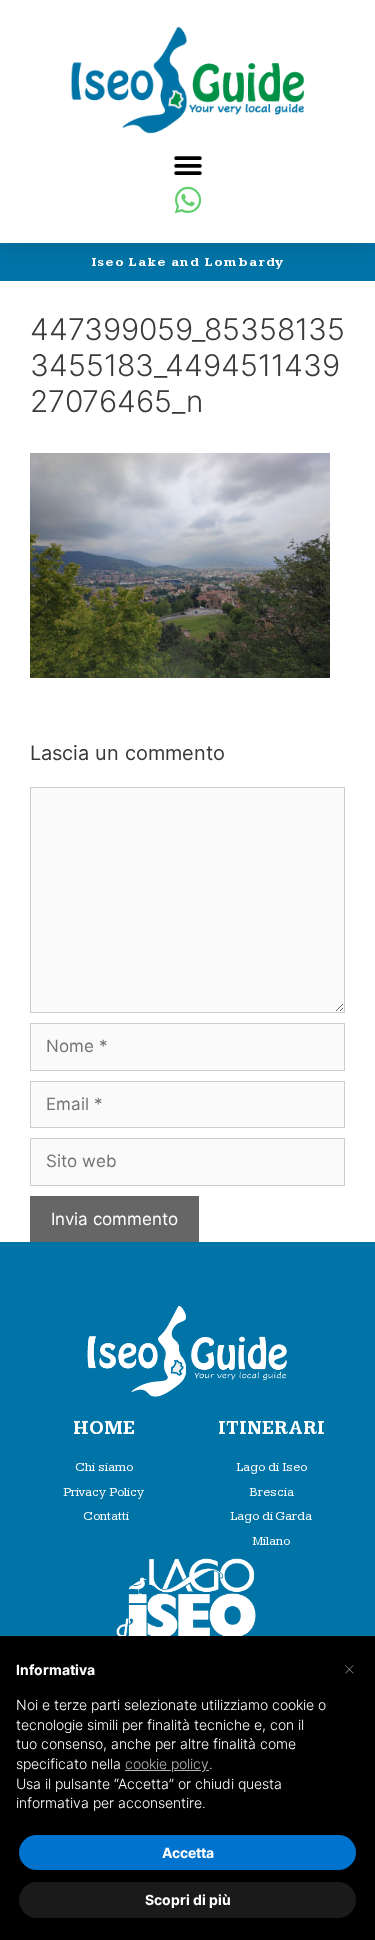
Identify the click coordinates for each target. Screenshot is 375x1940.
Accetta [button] (188, 1852)
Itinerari (271, 1428)
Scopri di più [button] (188, 1899)
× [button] (349, 1668)
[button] (187, 165)
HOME (104, 1428)
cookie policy (167, 1763)
